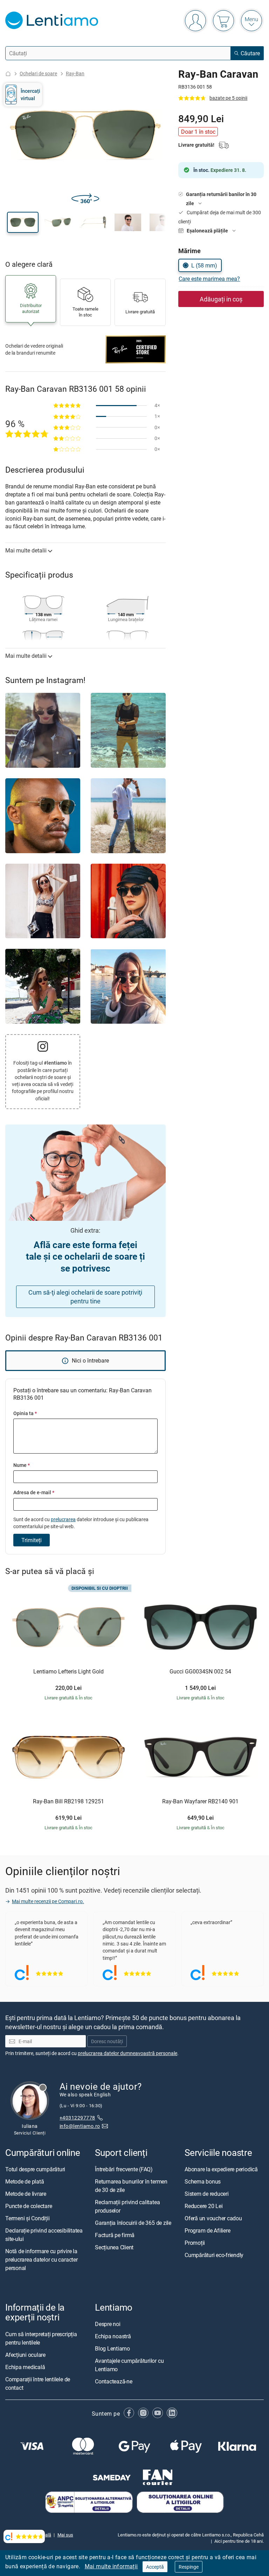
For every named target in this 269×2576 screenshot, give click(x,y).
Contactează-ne (114, 2381)
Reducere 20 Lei (204, 2206)
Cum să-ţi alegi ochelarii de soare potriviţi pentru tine (85, 1297)
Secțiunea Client (114, 2247)
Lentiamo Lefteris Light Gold (68, 1672)
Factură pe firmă (115, 2235)
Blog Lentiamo (112, 2348)
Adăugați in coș (221, 299)
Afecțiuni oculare (25, 2355)
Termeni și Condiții (27, 2218)
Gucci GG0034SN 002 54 (200, 1672)
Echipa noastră (113, 2336)
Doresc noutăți (107, 2041)
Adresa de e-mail (34, 1492)
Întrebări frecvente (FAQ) (124, 2169)
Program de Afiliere (207, 2230)
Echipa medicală (25, 2367)
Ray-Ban (75, 73)
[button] (23, 222)
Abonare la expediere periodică (221, 2169)
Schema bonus (203, 2181)
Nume (22, 1465)
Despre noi (108, 2324)
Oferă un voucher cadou (213, 2218)
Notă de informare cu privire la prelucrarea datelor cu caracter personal (42, 2260)
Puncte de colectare (29, 2206)
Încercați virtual (30, 94)
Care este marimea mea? (209, 279)
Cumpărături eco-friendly (214, 2255)
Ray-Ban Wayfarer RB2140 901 (200, 1802)
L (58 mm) (204, 265)
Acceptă (155, 2567)
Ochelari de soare (38, 73)
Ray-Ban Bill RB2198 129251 (68, 1802)
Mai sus (65, 2535)
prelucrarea (63, 1519)
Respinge (189, 2567)
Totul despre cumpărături (35, 2169)
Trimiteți (32, 1540)
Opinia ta (25, 1413)
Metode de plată (25, 2181)
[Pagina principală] (8, 74)
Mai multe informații (111, 2566)
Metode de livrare (26, 2194)
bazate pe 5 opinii (228, 98)
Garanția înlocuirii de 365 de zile (133, 2223)
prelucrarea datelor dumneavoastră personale (127, 2053)
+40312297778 (77, 2117)
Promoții (195, 2243)
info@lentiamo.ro (80, 2126)
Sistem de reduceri (207, 2194)
